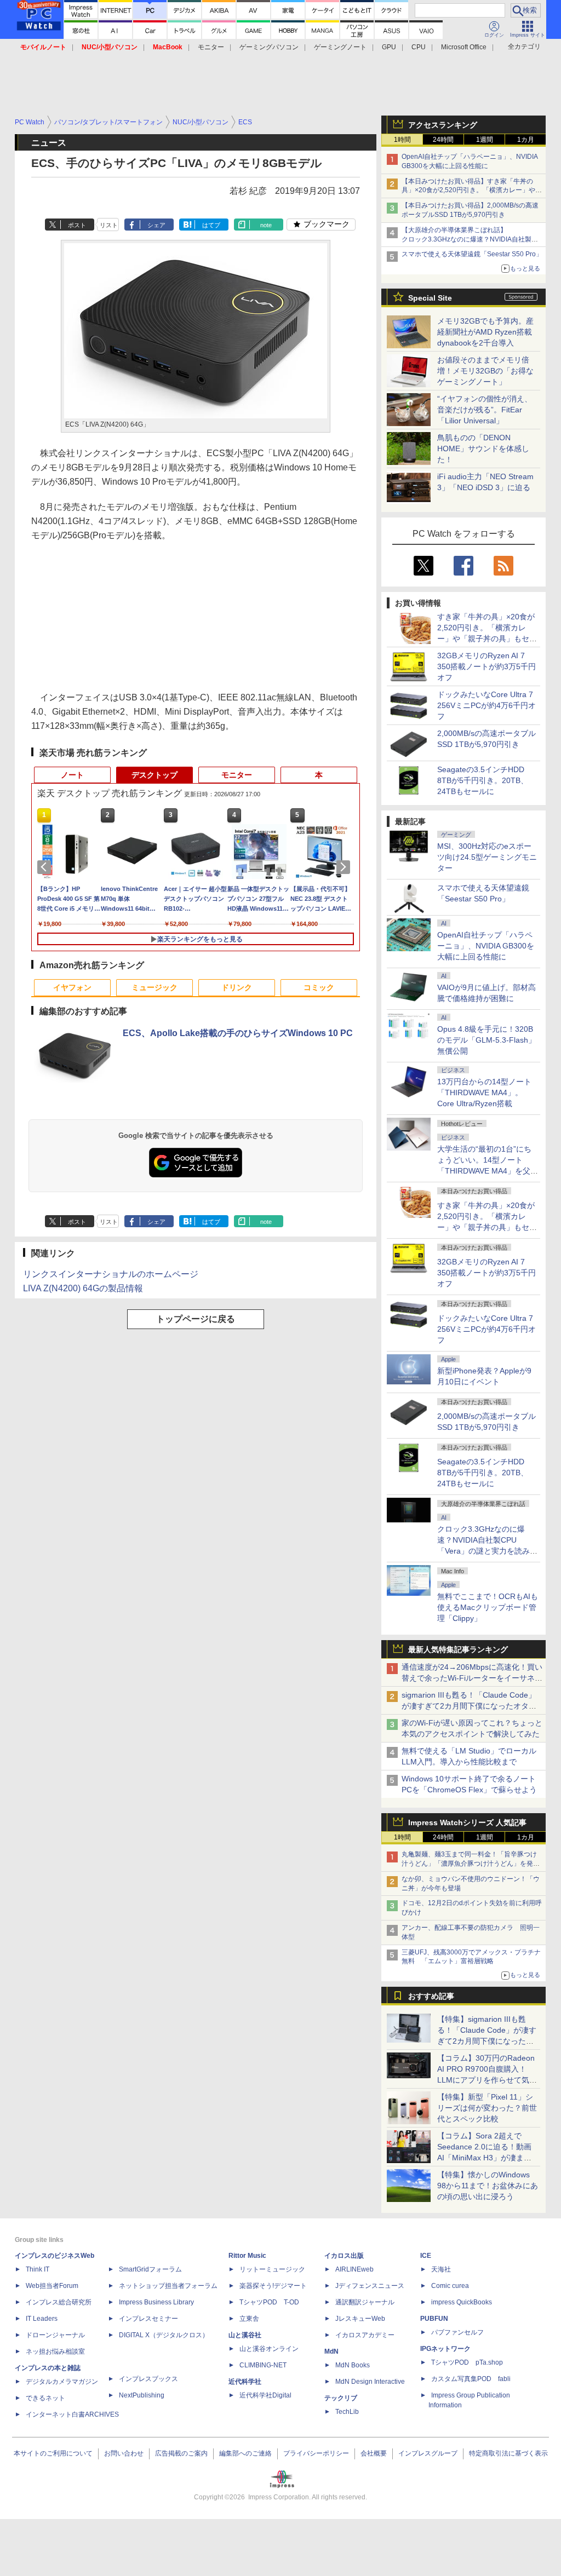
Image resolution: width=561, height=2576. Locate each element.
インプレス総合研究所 (59, 2302)
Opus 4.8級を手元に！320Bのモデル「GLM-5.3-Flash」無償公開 (486, 1040)
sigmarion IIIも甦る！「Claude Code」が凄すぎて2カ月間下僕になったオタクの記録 (469, 1706)
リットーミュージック (272, 2269)
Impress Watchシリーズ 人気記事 (467, 1822)
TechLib (347, 2412)
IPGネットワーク (445, 2349)
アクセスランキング (443, 125)
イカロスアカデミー (365, 2335)
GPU (389, 47)
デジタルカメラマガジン (62, 2382)
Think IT (38, 2269)
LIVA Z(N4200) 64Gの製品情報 (83, 1288)
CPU (419, 47)
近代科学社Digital (265, 2395)
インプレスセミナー (148, 2319)
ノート (72, 775)
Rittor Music (247, 2256)
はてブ (211, 225)
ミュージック (154, 987)
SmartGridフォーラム (150, 2269)
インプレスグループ (428, 2453)
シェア (156, 225)
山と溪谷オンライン (269, 2349)
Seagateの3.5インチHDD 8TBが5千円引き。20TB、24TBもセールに (483, 780)
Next (345, 867)
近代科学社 (245, 2382)
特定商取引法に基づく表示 (508, 2453)
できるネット (45, 2398)
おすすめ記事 (431, 1996)
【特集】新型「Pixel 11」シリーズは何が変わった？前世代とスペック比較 (487, 2108)
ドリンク (237, 987)
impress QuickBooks (462, 2302)
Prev (46, 867)
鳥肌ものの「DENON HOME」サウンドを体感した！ (483, 449)
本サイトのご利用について (53, 2453)
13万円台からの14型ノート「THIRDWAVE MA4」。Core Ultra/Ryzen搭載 (484, 1092)
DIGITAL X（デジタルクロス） (164, 2335)
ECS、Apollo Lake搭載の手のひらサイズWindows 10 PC (238, 1033)
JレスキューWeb (360, 2319)
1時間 (402, 140)
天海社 (441, 2269)
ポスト (77, 225)
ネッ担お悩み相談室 (55, 2351)
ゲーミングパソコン (269, 47)
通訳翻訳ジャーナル (365, 2302)
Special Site (430, 298)
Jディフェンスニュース (370, 2286)
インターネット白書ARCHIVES (72, 2414)
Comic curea (450, 2286)
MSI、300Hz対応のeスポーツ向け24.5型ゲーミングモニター (487, 857)
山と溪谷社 (245, 2335)
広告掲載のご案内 (181, 2453)
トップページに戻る (196, 1319)
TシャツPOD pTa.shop (467, 2362)
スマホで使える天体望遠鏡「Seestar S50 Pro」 (472, 254)
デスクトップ (154, 775)
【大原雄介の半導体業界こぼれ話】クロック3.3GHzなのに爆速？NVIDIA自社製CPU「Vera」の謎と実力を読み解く (466, 239)
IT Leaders (42, 2319)
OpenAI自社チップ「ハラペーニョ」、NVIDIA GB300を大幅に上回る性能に (486, 946)
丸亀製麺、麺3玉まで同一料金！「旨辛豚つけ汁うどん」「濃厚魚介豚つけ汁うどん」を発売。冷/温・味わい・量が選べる (469, 1864)
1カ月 (526, 140)
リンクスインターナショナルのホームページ (111, 1274)
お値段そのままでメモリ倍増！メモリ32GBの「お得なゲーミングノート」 (485, 371)
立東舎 (249, 2319)
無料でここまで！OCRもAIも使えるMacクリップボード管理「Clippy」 (488, 1607)
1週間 (485, 140)
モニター (211, 47)
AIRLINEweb (354, 2269)
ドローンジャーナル (55, 2335)
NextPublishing (142, 2395)
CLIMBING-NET (263, 2365)
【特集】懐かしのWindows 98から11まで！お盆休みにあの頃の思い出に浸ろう (488, 2186)
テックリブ (341, 2398)
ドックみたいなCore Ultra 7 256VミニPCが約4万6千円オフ (486, 705)
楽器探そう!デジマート (273, 2286)
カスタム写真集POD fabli (471, 2379)
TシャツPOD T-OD (269, 2302)
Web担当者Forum (52, 2286)
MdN (331, 2351)
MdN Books (353, 2365)
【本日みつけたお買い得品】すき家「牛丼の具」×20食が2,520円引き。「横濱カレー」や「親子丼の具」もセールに (468, 191)
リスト (109, 225)
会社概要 (374, 2453)
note (266, 225)
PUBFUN (434, 2319)
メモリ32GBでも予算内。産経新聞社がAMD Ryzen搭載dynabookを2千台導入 (485, 332)
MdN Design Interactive (370, 2382)
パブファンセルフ (457, 2332)
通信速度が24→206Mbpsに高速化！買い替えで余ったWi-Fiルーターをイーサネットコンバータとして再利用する (472, 1678)
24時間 (443, 140)
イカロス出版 (344, 2256)
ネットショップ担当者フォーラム (168, 2286)
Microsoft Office (464, 47)
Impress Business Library (156, 2302)
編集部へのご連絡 (245, 2453)
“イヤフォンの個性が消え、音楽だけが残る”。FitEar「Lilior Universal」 (485, 410)
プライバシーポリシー (316, 2453)
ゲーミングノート (340, 47)
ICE (426, 2256)
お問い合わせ (124, 2453)
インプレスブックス (148, 2379)
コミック (319, 987)
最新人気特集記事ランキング (458, 1649)
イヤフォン (72, 987)
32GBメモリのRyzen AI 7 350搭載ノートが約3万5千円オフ (486, 666)
